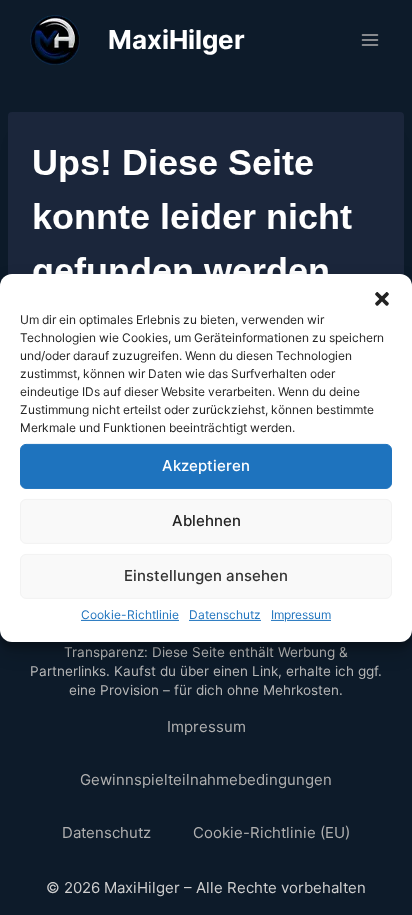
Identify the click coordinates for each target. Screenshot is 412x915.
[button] (382, 298)
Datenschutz (225, 613)
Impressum (301, 613)
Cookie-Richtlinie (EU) (271, 832)
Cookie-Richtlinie (130, 613)
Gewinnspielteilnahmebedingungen (206, 779)
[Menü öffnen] (369, 39)
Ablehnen (206, 520)
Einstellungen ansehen (206, 575)
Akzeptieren (206, 465)
